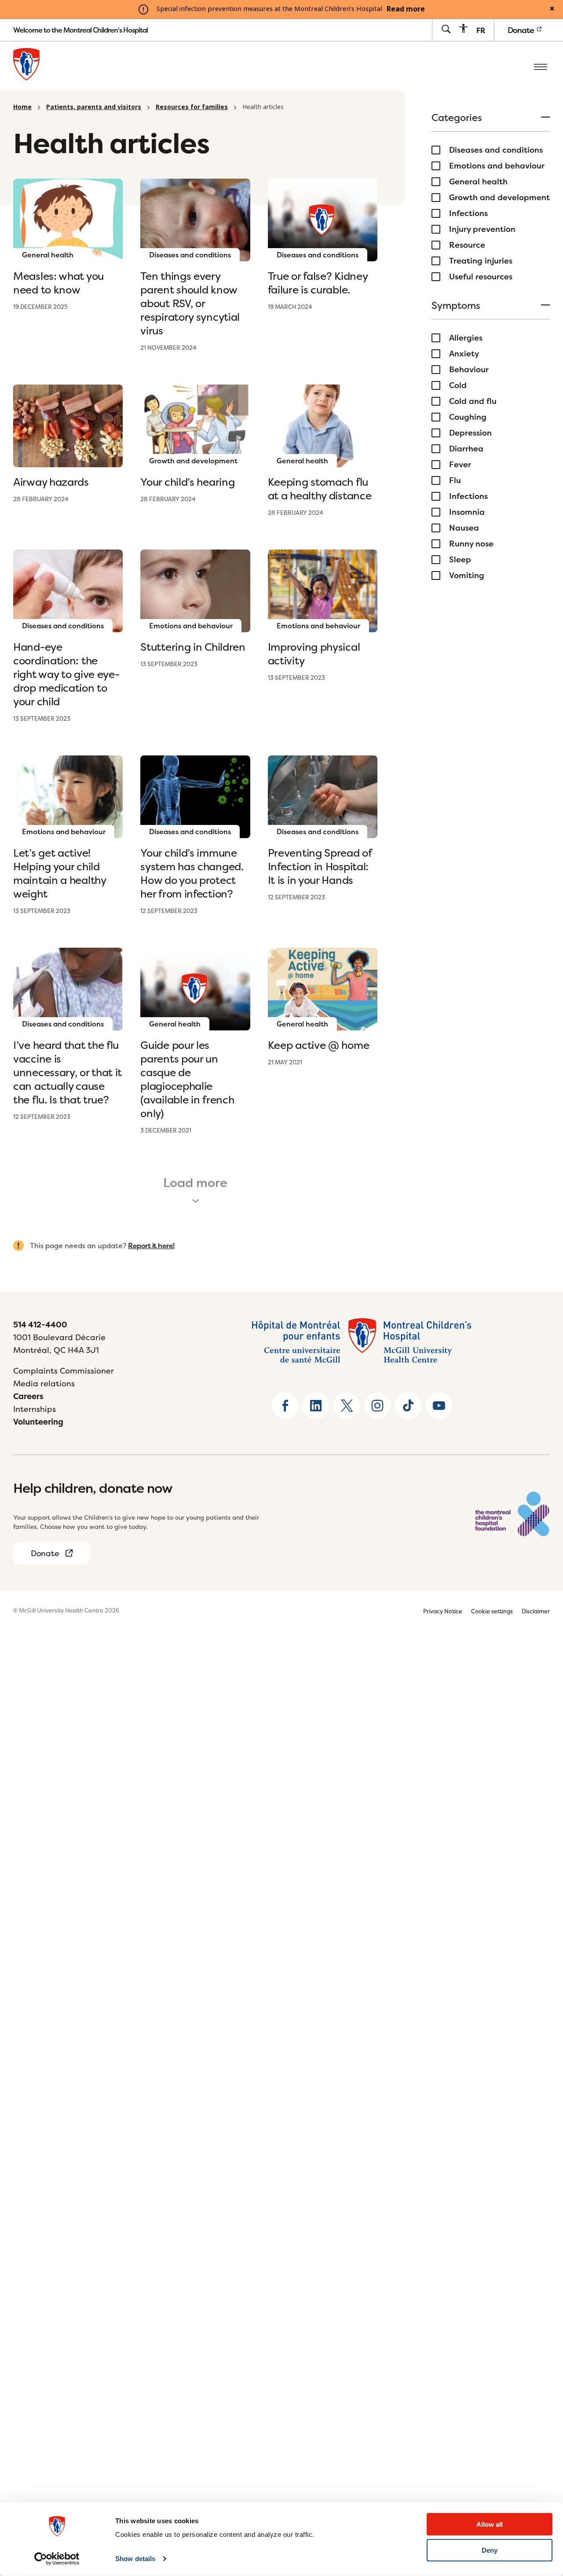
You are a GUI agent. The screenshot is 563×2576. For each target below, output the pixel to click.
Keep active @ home (319, 1045)
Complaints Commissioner (64, 1371)
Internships (35, 1409)
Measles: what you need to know (58, 283)
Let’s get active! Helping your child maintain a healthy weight (60, 873)
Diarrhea (466, 449)
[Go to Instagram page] (377, 1406)
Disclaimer (536, 1611)
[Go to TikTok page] (408, 1406)
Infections (468, 213)
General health (478, 182)
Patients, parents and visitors (94, 107)
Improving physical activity (314, 654)
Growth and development (499, 198)
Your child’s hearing (187, 482)
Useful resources (481, 277)
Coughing (468, 417)
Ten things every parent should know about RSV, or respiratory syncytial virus (190, 303)
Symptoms (456, 306)
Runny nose (471, 544)
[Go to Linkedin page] (316, 1406)
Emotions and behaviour (497, 166)
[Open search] (446, 30)
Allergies (466, 338)
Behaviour (469, 370)
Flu (455, 480)
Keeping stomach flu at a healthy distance (320, 489)
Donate (522, 30)
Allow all (490, 2524)
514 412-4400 (40, 1325)
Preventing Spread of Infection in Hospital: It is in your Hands (320, 867)
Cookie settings (492, 1611)
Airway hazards (51, 482)
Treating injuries (481, 261)
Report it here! (151, 1246)
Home (22, 107)
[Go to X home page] (347, 1406)
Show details (135, 2559)
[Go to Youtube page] (439, 1406)
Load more (195, 1183)
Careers (28, 1396)
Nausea (464, 528)
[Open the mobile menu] (541, 66)
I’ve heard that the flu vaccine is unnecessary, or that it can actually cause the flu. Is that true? (68, 1072)
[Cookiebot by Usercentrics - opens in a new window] (57, 2559)
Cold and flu (473, 401)
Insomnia (467, 512)
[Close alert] (552, 9)
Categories (457, 118)
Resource (467, 245)
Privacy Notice (443, 1611)
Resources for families (192, 107)
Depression (470, 433)
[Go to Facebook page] (285, 1406)
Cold (458, 385)
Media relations (44, 1383)
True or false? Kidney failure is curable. (318, 283)
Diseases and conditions (496, 150)
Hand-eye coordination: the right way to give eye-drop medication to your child (66, 674)
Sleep (460, 560)
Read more (406, 9)
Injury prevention (482, 229)
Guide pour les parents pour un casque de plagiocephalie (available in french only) (187, 1079)
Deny (490, 2550)
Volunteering (38, 1422)
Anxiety (464, 354)
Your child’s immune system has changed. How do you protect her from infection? (192, 873)
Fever (460, 465)
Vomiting (467, 575)
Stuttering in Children (193, 647)
